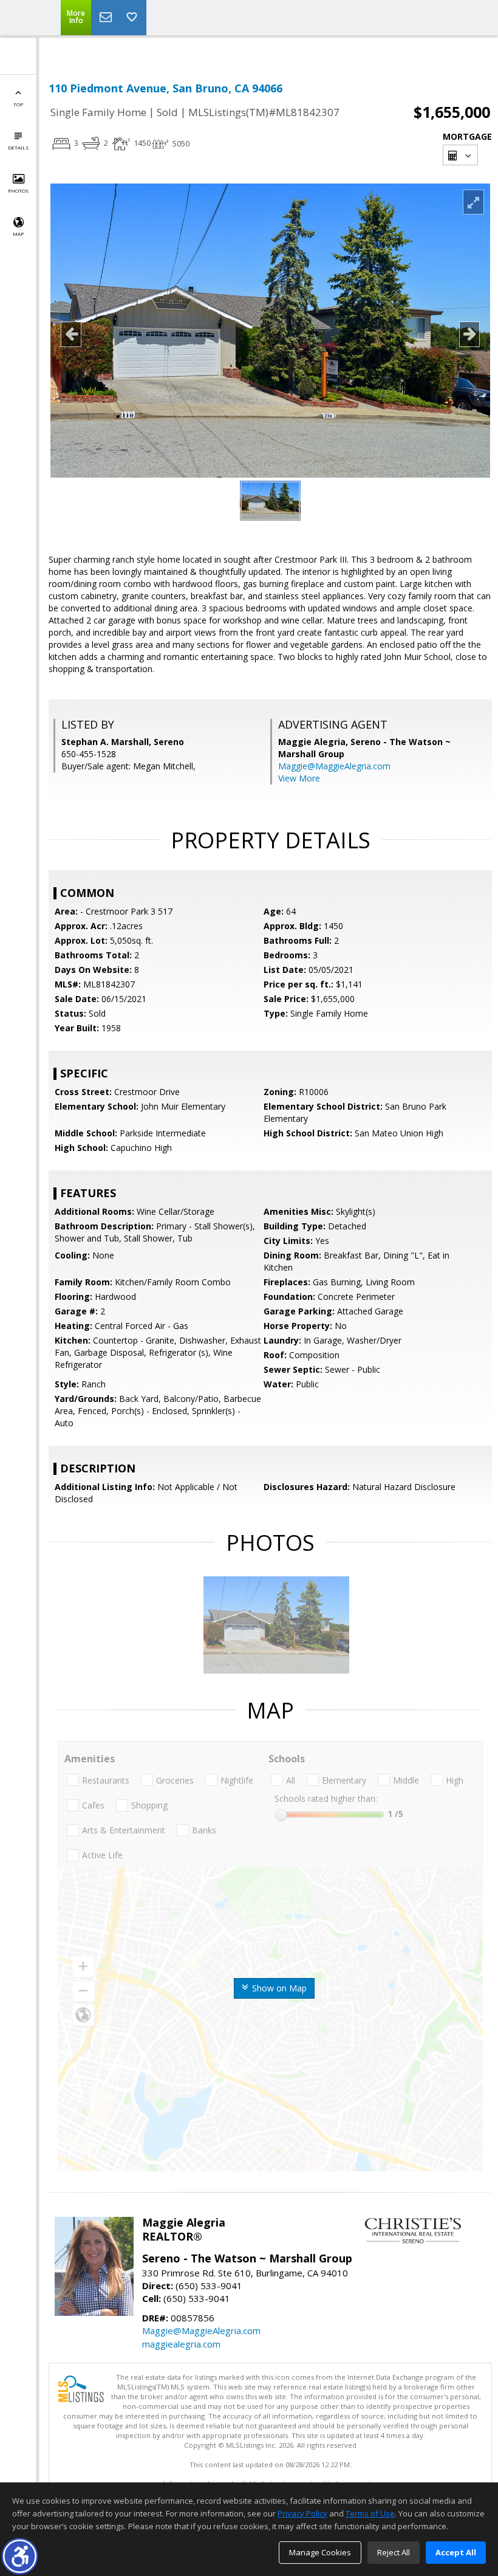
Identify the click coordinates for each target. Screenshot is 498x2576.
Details (18, 147)
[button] (20, 2556)
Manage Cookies (320, 2552)
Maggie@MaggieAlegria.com (334, 766)
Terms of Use (370, 2513)
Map (18, 234)
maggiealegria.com (181, 2344)
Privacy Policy (302, 2513)
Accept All (456, 2552)
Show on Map (278, 1988)
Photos (18, 191)
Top (18, 104)
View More (299, 778)
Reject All (394, 2552)
